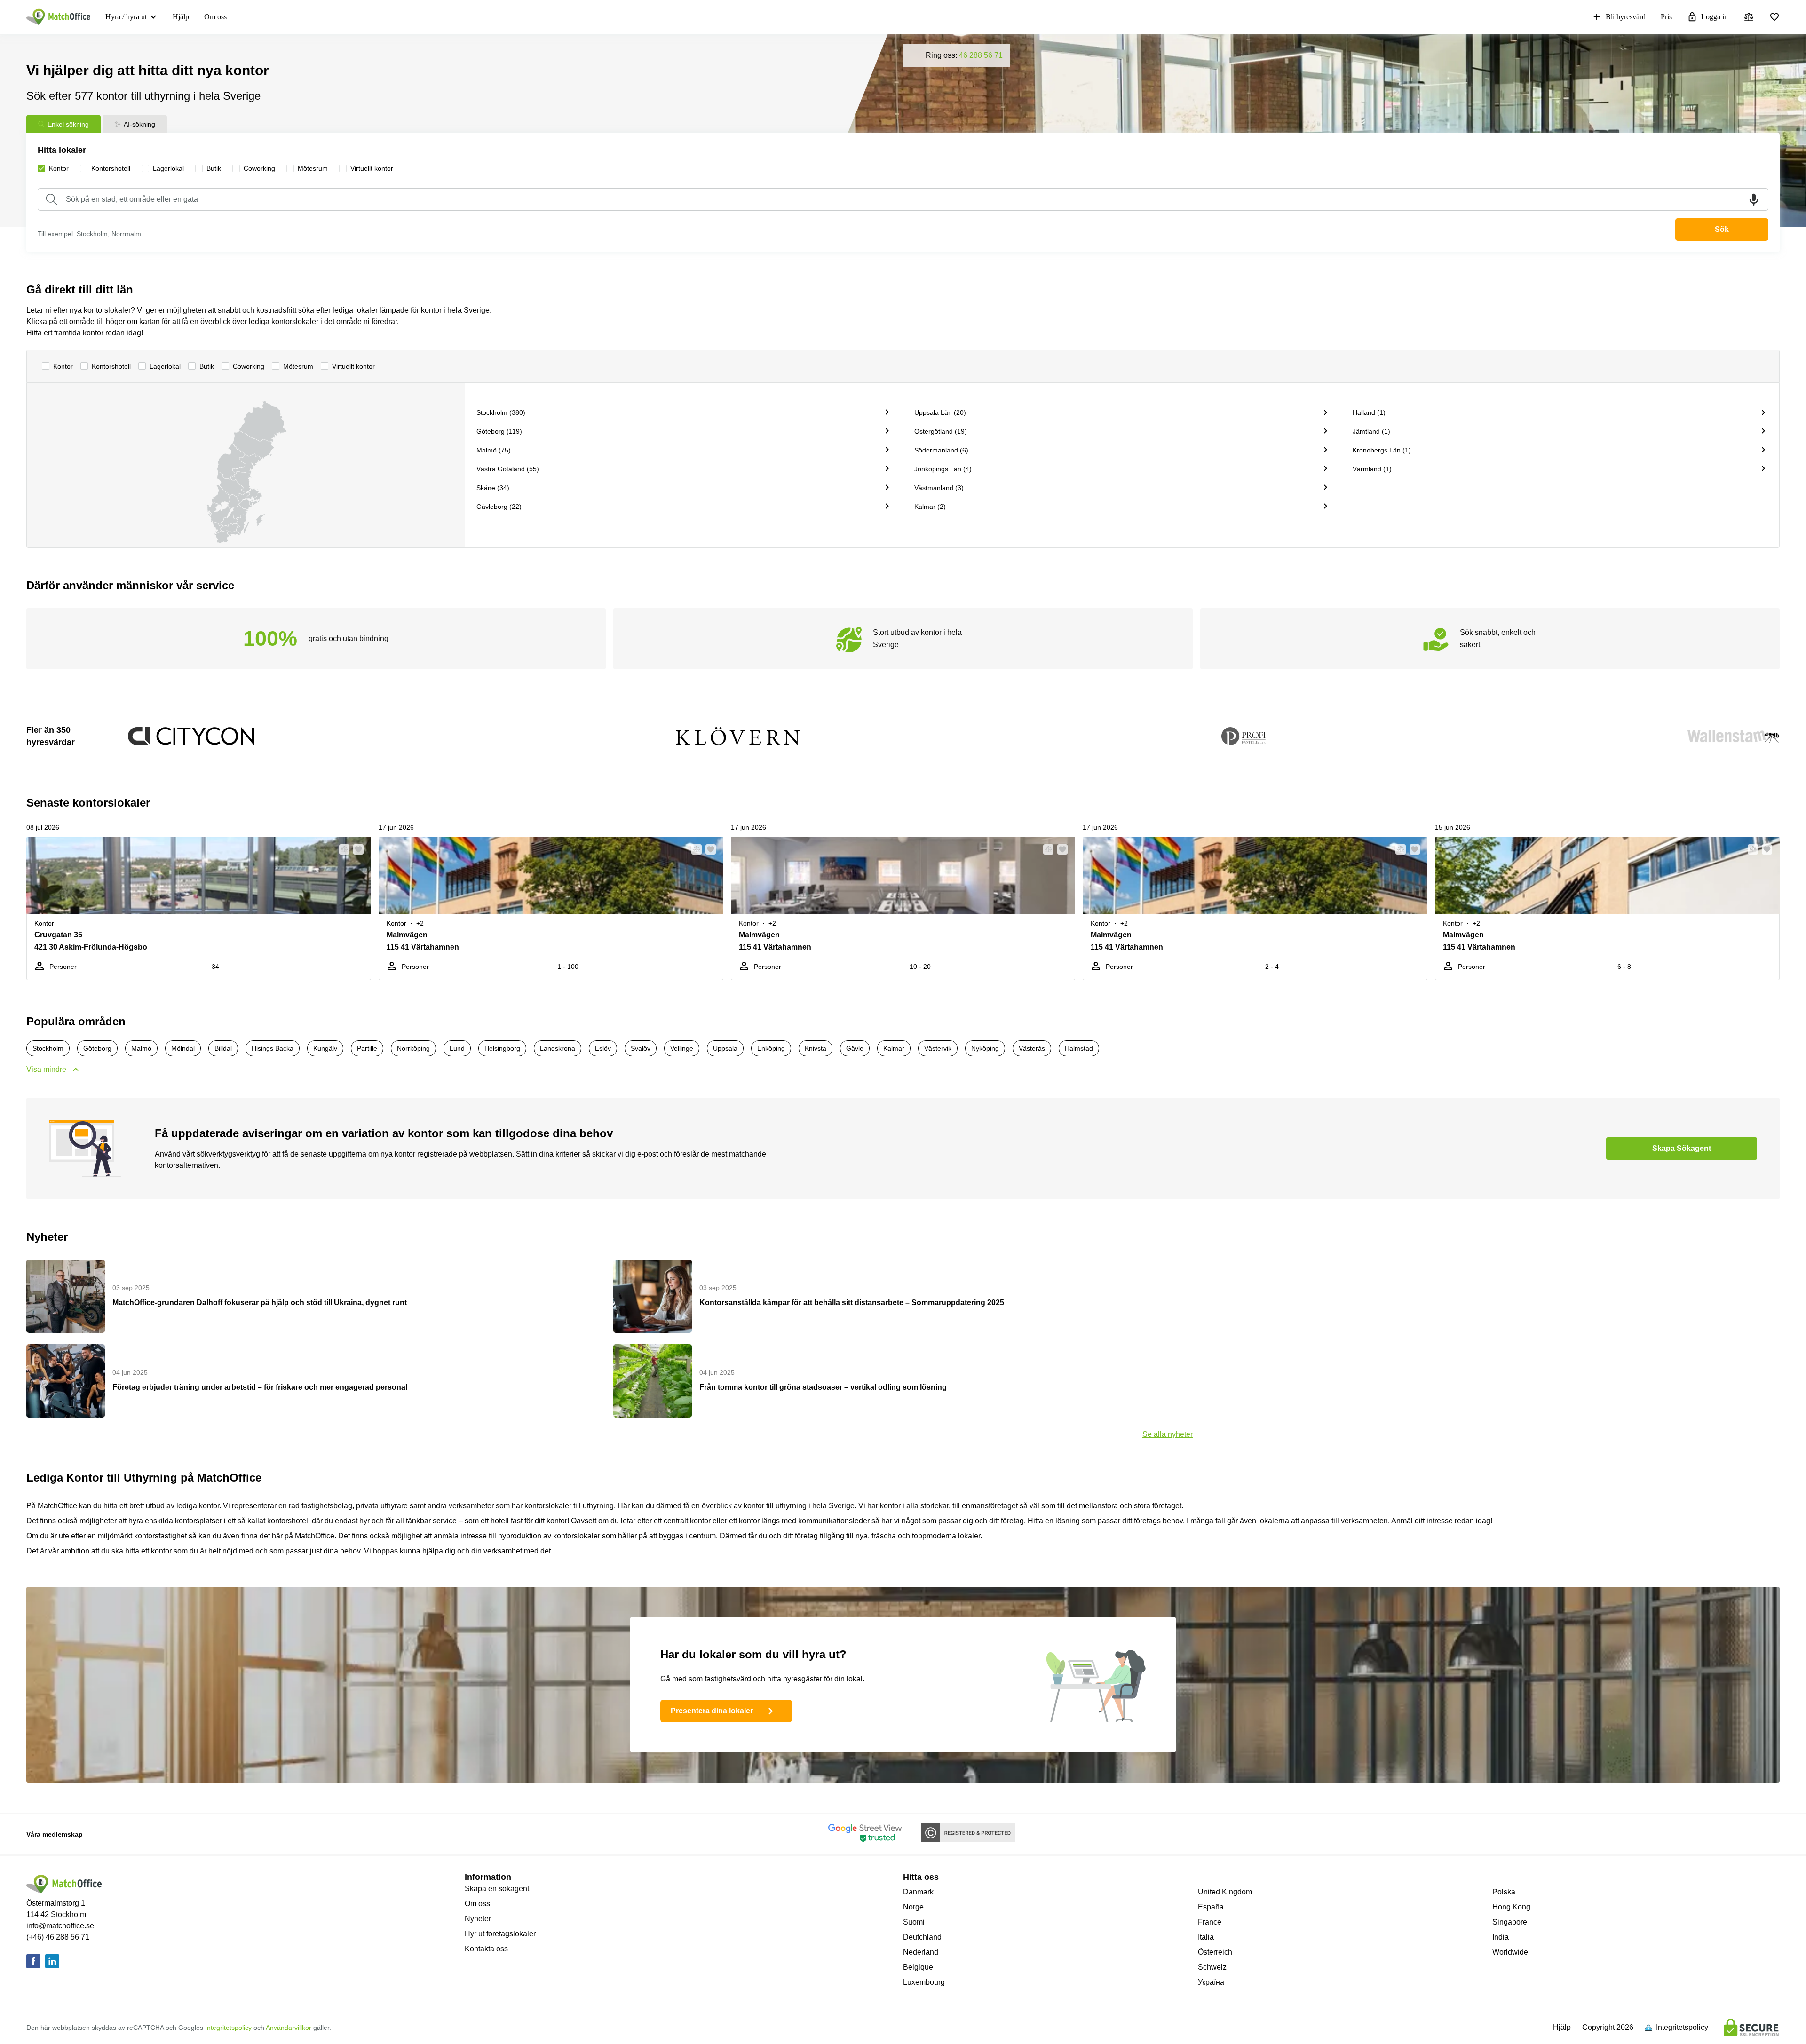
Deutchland (922, 1937)
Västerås (1032, 1048)
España (1211, 1907)
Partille (367, 1048)
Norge (913, 1907)
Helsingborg (502, 1048)
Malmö (141, 1048)
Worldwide (1510, 1952)
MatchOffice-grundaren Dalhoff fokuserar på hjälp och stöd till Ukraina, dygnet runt (260, 1303)
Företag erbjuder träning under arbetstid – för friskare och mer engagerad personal (260, 1387)
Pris (1666, 17)
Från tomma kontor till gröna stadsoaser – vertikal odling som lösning (823, 1387)
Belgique (918, 1967)
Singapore (1510, 1922)
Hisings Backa (273, 1048)
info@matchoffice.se (60, 1926)
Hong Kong (1511, 1907)
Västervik (938, 1048)
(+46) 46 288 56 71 (58, 1937)
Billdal (223, 1048)
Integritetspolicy (228, 2028)
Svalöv (641, 1048)
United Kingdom (1225, 1892)
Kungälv (325, 1048)
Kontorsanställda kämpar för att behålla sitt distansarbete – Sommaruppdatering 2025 (852, 1303)
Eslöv (603, 1048)
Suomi (914, 1922)
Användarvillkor (289, 2028)
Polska (1504, 1892)
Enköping (771, 1048)
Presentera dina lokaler (712, 1711)
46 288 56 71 (981, 55)
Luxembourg (924, 1982)
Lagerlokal (165, 366)
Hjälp (181, 17)
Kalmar (894, 1048)
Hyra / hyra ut (126, 17)
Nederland (921, 1952)
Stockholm (48, 1048)
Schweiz (1212, 1967)
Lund (457, 1048)
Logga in (1715, 17)
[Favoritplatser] (1774, 17)
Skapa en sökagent (497, 1889)
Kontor (63, 366)
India (1501, 1937)
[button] (341, 849)
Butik (207, 366)
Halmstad (1079, 1048)
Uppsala (725, 1048)
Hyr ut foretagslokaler (500, 1934)
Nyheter (478, 1919)
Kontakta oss (486, 1949)
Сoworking (249, 366)
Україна (1211, 1982)
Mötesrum (298, 366)
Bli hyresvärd (1626, 17)
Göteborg (97, 1048)
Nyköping (985, 1048)
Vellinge (682, 1048)
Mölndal (183, 1048)
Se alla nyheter (1168, 1434)
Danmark (918, 1892)
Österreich (1215, 1952)
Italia (1206, 1937)
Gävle (855, 1048)
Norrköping (413, 1048)
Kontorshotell (111, 366)
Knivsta (816, 1048)
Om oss (215, 17)
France (1210, 1922)
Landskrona (558, 1048)
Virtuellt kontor (353, 366)
